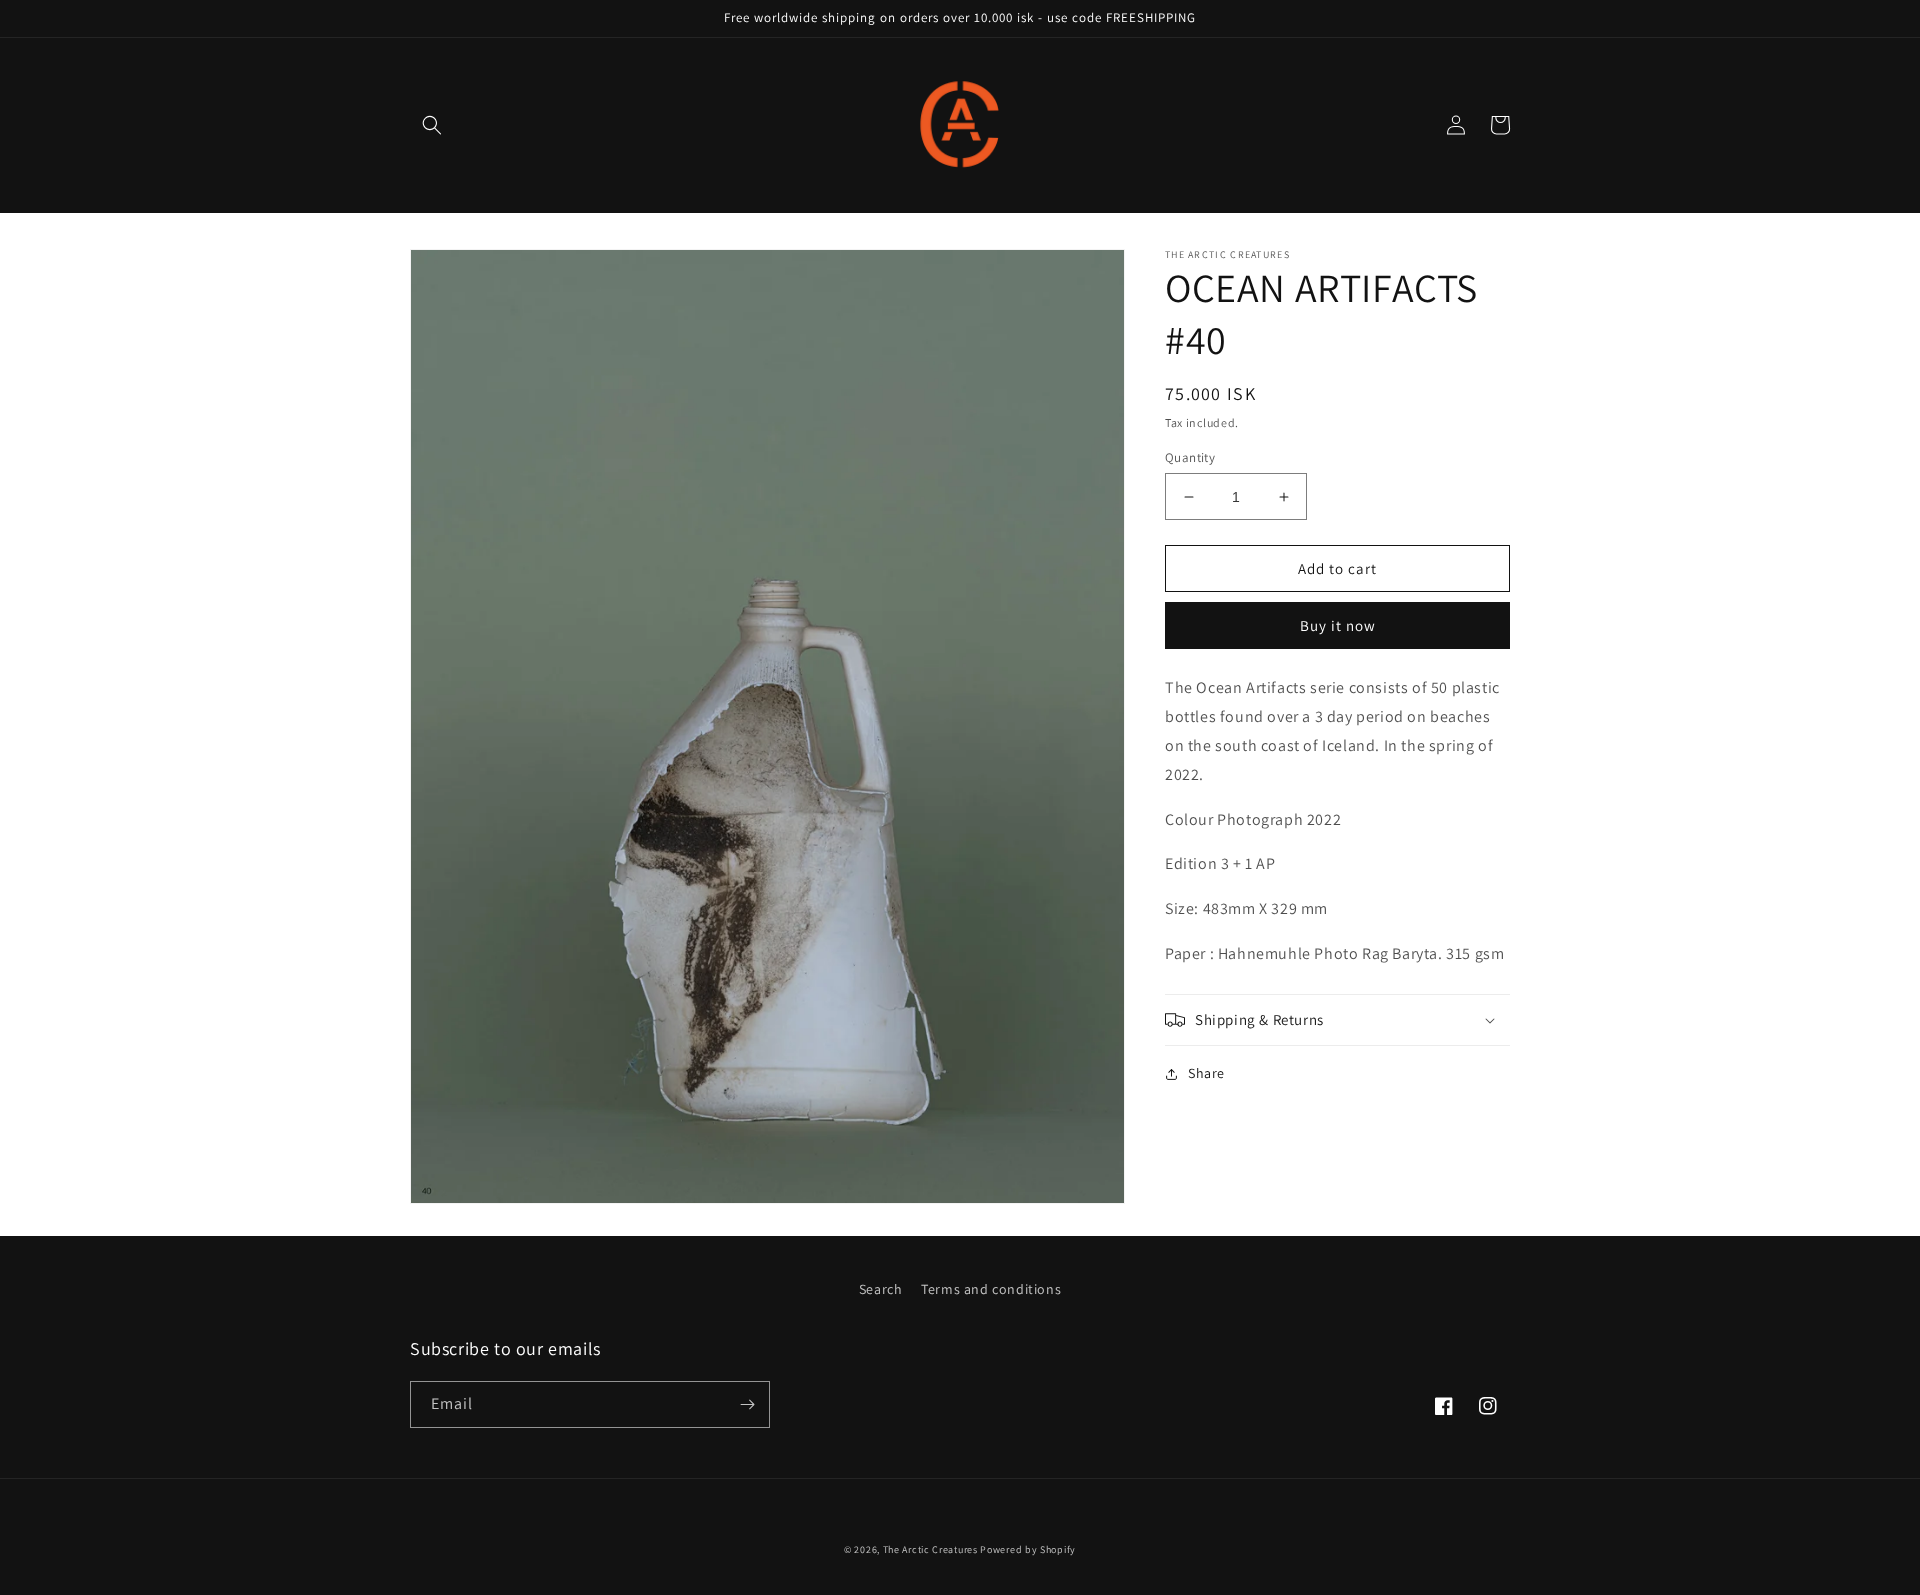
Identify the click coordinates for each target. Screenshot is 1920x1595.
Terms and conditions (991, 1289)
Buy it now (1338, 626)
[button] (432, 125)
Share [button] (1206, 1073)
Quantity (1190, 457)
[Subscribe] (747, 1404)
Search (881, 1289)
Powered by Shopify (1028, 1549)
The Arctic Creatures (930, 1549)
